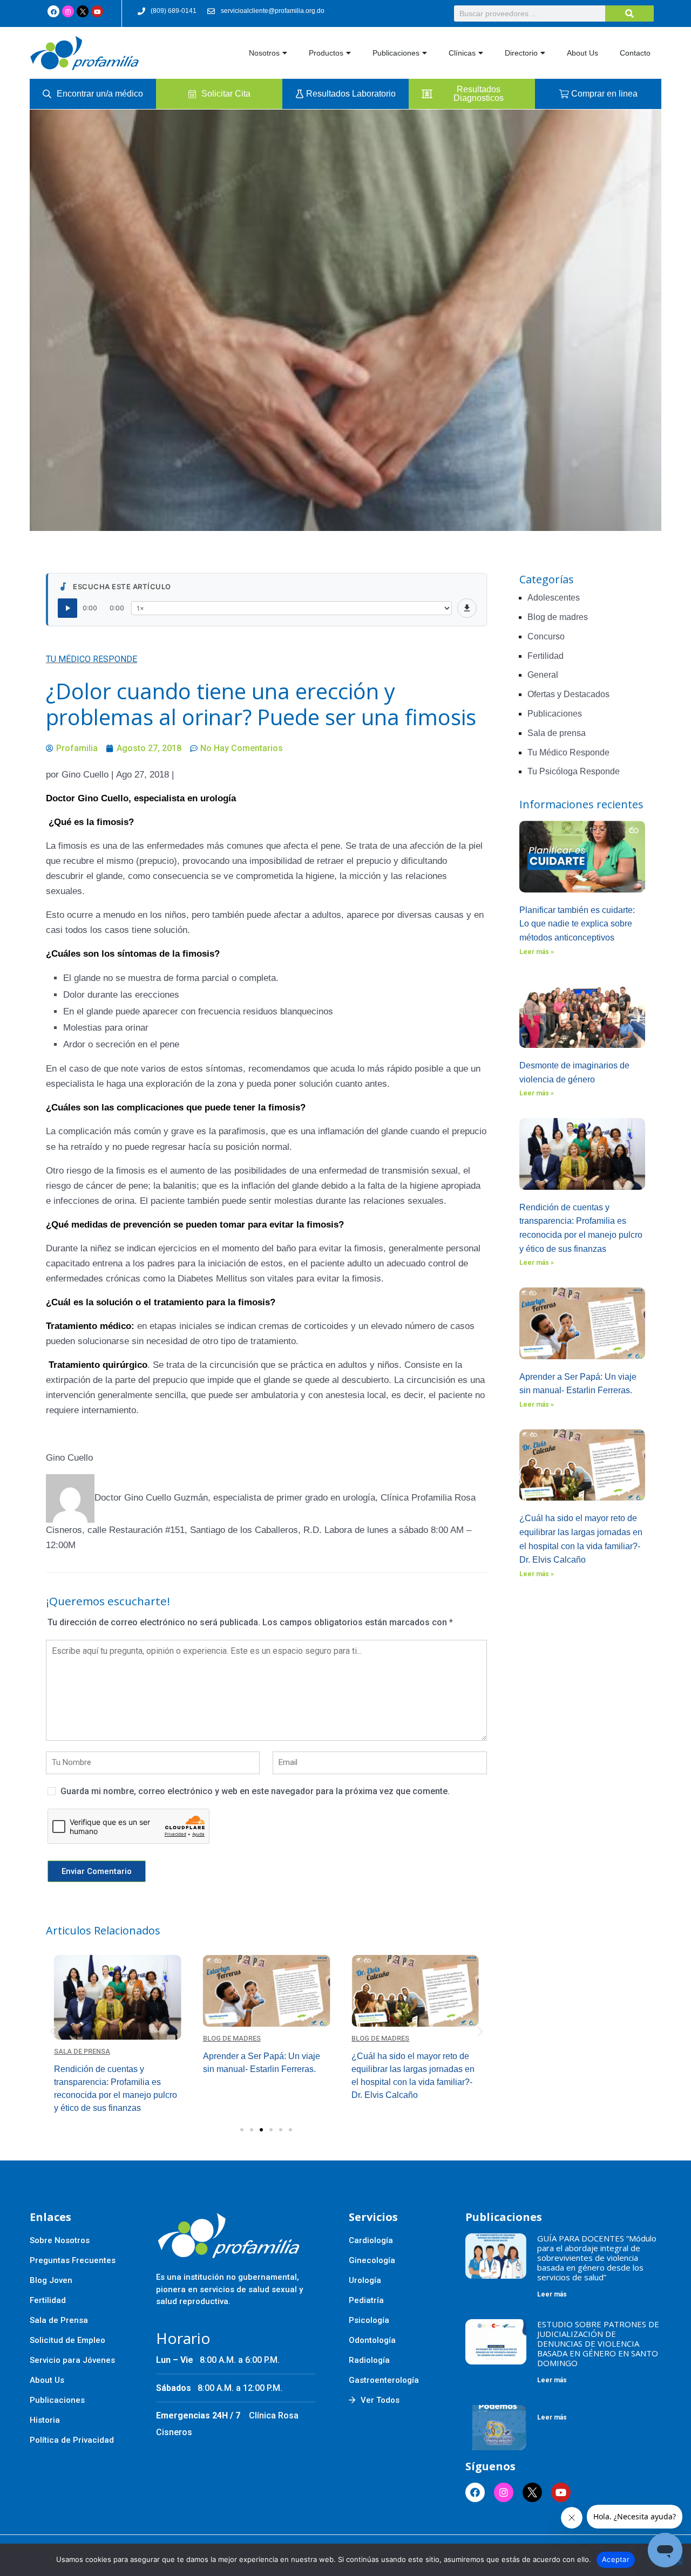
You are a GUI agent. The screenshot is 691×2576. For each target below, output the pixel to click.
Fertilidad (546, 656)
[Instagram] (68, 11)
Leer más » (537, 952)
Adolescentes (554, 598)
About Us (582, 53)
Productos (326, 53)
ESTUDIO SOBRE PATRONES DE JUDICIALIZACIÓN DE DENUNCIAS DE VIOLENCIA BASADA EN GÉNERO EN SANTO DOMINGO (598, 2343)
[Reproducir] (67, 608)
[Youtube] (97, 11)
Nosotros (264, 53)
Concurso (546, 636)
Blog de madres (83, 2038)
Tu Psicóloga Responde (574, 771)
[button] (53, 2031)
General (543, 675)
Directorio (521, 53)
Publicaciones (396, 53)
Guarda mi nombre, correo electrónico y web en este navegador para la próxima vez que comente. (255, 1791)
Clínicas (462, 53)
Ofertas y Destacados (568, 694)
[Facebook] (53, 11)
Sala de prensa (557, 733)
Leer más (552, 2294)
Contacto (635, 53)
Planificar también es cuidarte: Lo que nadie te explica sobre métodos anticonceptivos (577, 924)
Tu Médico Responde (92, 659)
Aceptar (616, 2559)
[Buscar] (629, 13)
